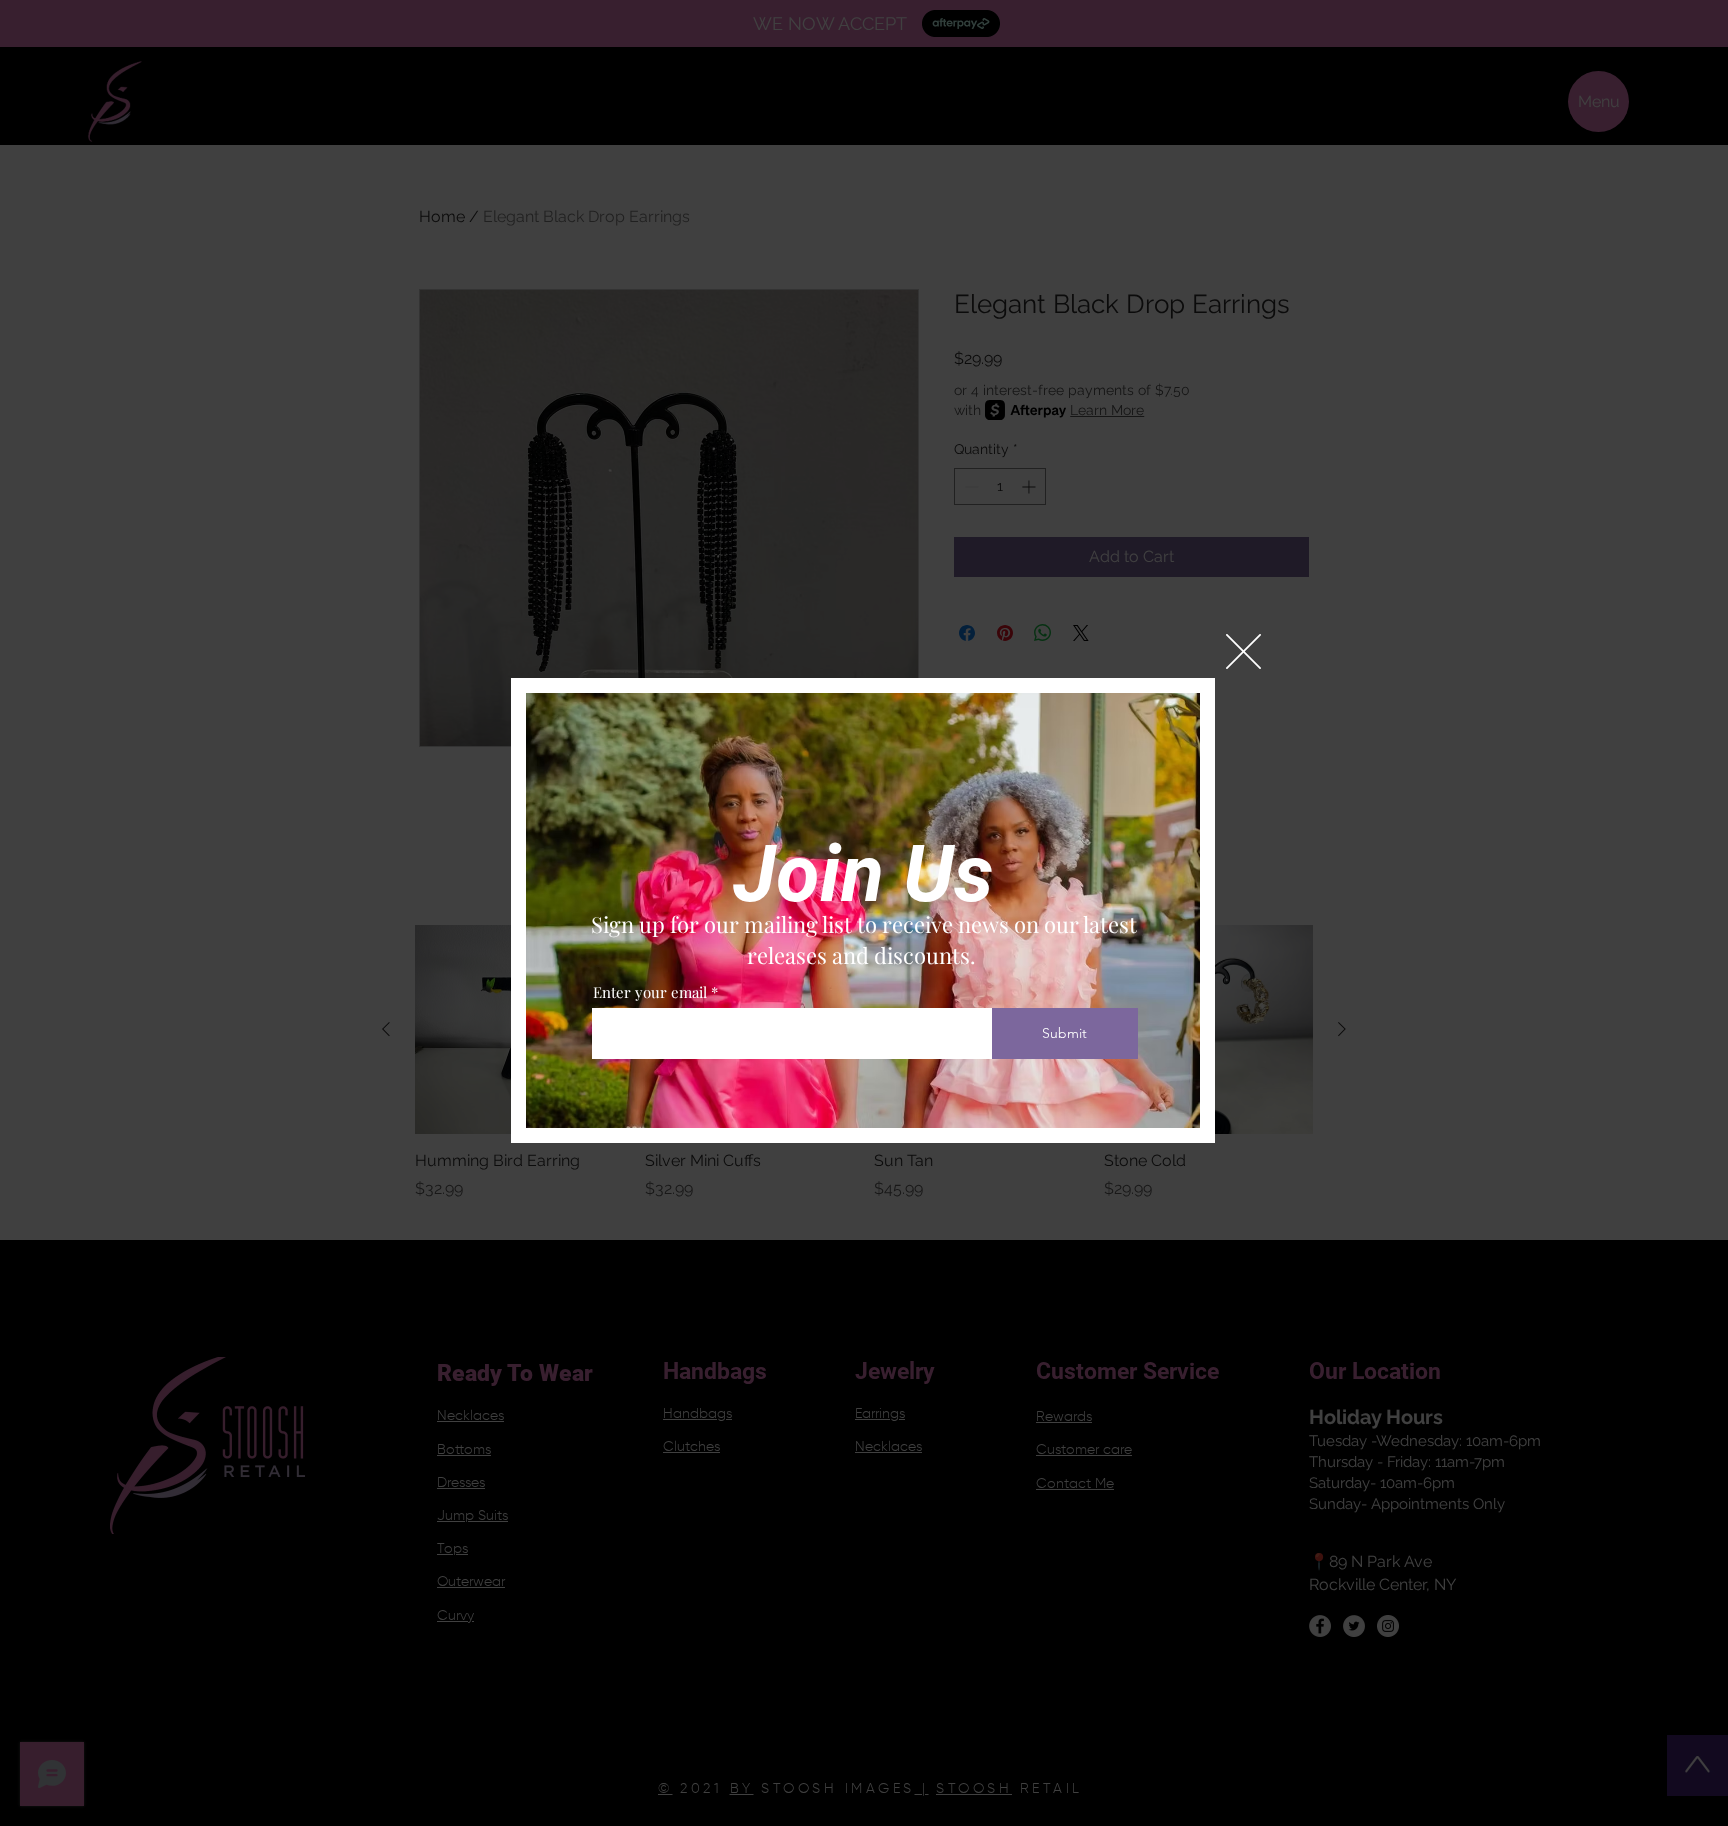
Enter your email (650, 992)
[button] (1243, 651)
